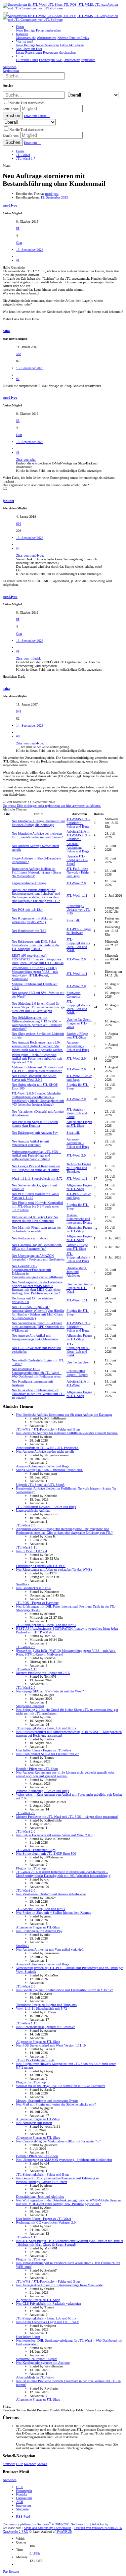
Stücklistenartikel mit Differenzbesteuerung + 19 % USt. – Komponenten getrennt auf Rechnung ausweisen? (37, 1023)
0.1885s (35, 2553)
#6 (18, 736)
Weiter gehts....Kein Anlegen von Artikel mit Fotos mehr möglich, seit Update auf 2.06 (37, 1058)
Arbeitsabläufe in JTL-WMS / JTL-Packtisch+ (78, 835)
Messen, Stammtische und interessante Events (79, 1219)
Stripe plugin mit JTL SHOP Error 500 (46, 1854)
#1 (18, 260)
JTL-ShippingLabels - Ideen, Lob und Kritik (78, 945)
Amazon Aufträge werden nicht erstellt (45, 1451)
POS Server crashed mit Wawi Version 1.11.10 (51, 2045)
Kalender (30, 2464)
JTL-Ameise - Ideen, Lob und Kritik (77, 1113)
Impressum (24, 2505)
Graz (19, 243)
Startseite (9, 2464)
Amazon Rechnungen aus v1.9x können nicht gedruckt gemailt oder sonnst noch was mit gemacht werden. (37, 1046)
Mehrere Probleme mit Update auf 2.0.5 (43, 1673)
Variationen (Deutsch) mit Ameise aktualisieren (51, 1894)
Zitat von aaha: (26, 460)
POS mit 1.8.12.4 (27, 910)
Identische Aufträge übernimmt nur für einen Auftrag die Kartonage (38, 823)
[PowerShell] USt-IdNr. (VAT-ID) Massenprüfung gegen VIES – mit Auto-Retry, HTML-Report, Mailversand (35, 973)
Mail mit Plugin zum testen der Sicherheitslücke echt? (36, 1229)
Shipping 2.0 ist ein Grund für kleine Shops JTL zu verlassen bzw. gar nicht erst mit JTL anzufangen (38, 1007)
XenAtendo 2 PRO (15, 2532)
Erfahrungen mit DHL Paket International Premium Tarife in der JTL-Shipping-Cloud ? (35, 945)
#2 (18, 379)
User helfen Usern (78, 1362)
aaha (6, 331)
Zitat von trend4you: (30, 555)
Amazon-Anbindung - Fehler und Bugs (78, 848)
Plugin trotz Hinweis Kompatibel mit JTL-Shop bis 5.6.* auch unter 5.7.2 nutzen (37, 1206)
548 (19, 354)
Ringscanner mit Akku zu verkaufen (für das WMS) (32, 920)
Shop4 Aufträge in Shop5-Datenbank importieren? (50, 1470)
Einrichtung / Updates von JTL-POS (79, 910)
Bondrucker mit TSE (29, 931)
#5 (18, 651)
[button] (5, 13)
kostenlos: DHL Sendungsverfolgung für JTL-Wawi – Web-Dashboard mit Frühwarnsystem (37, 1373)
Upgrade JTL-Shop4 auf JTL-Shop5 (77, 860)
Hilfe (19, 2464)
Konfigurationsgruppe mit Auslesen (43, 2363)
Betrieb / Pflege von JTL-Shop (77, 1035)
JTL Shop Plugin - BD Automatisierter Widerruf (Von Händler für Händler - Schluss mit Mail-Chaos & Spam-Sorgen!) (38, 1312)
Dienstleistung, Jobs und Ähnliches (77, 1272)
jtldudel (8, 501)
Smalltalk (73, 920)
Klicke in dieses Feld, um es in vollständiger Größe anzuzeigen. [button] (59, 471)
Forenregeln (24, 2491)
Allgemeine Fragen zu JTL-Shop (79, 1124)
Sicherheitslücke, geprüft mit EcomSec (46, 2027)
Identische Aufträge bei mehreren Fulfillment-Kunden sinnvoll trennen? (37, 835)
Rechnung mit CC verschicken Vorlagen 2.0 (46, 2222)
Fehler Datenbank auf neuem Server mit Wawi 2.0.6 (34, 1078)
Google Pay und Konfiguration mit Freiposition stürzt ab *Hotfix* (36, 1168)
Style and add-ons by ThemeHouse (48, 2528)
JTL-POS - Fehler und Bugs (79, 1196)
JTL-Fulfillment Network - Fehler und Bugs (78, 872)
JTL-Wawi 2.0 (76, 883)
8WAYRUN (64, 2532)
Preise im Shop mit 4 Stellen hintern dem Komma (35, 1124)
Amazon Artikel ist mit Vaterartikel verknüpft (30, 1143)
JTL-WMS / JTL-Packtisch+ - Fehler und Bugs (78, 823)
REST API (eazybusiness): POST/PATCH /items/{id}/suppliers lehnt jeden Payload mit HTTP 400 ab (38, 959)
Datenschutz (24, 2498)
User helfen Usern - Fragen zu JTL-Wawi (79, 1023)
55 (18, 229)
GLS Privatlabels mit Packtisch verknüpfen (49, 2304)
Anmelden (10, 2480)
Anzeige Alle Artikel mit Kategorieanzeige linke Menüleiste (35, 1337)
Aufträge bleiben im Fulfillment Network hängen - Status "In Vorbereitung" (37, 872)
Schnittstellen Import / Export (77, 1373)
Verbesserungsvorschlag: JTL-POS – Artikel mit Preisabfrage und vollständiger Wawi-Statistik (36, 1155)
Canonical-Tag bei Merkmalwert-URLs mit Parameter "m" (37, 1247)
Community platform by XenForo (46, 2524)
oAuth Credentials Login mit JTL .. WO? (48, 2322)
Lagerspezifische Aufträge (29, 883)
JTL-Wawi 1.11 (77, 895)
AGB (20, 2502)
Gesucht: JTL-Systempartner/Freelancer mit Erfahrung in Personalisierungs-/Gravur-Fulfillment (57, 2180)
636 (19, 524)
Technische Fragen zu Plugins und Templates (79, 1168)
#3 (18, 453)
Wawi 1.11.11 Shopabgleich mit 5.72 (37, 1179)
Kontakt (42, 2464)
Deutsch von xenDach (98, 2528)
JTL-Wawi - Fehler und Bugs (79, 1078)
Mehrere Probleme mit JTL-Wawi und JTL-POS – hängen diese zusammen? (37, 1069)
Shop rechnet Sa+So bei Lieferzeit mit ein (48, 1754)
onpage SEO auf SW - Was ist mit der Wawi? (50, 1691)
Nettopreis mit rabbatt (30, 1238)
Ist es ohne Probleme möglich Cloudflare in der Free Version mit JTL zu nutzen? (38, 1394)
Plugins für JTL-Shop (31, 1868)
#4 (18, 548)
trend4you (52, 194)
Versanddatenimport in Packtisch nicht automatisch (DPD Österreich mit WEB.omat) (38, 1327)
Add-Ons (98, 2524)
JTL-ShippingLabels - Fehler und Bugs (78, 1257)
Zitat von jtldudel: (29, 658)
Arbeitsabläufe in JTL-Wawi (78, 1383)
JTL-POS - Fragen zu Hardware (79, 931)
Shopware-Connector (74, 995)
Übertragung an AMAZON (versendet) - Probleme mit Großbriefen (38, 1257)
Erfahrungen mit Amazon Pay (35, 1133)
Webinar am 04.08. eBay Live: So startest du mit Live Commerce (35, 1219)
